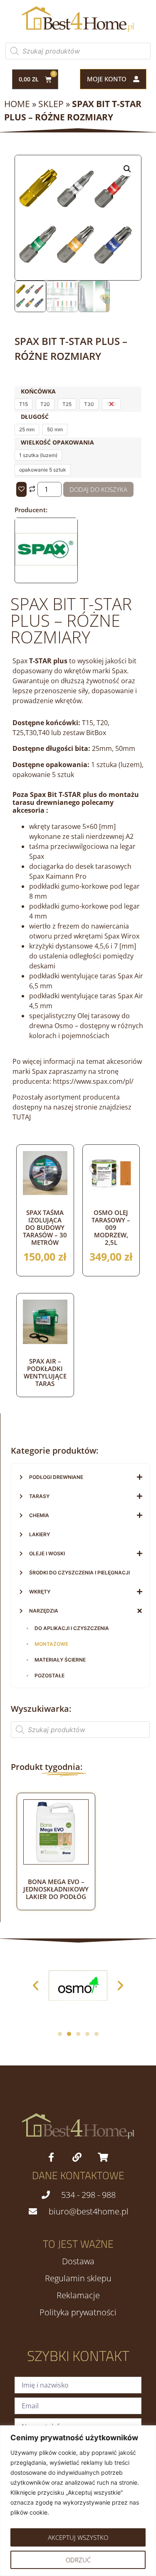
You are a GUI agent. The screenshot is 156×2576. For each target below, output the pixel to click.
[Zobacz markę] (46, 578)
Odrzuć (78, 2560)
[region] (78, 2501)
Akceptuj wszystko (78, 2537)
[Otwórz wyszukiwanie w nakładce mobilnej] (78, 51)
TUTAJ (22, 1117)
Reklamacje (78, 2295)
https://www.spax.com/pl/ (93, 1081)
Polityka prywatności (78, 2312)
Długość (35, 417)
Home (17, 104)
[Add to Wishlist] (21, 489)
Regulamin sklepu (78, 2278)
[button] (127, 169)
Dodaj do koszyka (98, 489)
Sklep (51, 104)
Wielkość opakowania (57, 442)
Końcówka (38, 391)
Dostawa (78, 2261)
